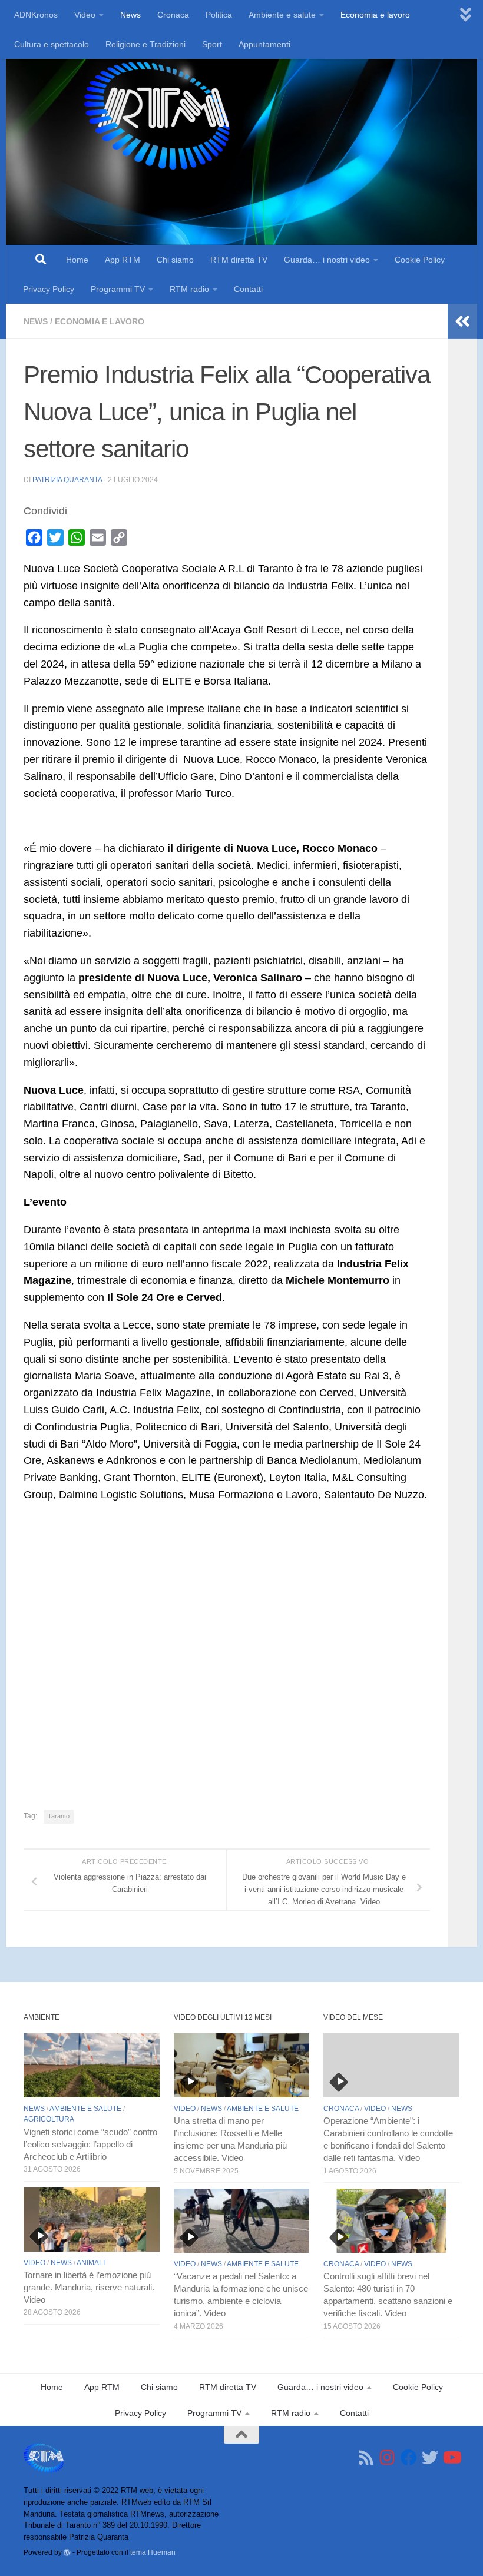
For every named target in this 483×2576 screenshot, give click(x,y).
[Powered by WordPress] (67, 2552)
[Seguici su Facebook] (409, 2458)
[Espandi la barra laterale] (462, 321)
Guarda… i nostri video (327, 260)
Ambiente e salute (282, 15)
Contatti (248, 289)
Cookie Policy (420, 260)
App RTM (123, 260)
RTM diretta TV (239, 260)
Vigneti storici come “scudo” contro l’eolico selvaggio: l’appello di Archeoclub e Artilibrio (90, 2145)
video (34, 2263)
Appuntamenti (264, 44)
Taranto (59, 1816)
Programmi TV (118, 289)
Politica (219, 15)
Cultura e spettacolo (52, 44)
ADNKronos (36, 15)
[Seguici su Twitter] (430, 2458)
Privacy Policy (49, 289)
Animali (91, 2263)
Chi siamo (175, 260)
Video (85, 15)
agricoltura (49, 2119)
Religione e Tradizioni (145, 44)
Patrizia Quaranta (67, 480)
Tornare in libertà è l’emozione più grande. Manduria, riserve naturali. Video (89, 2288)
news (36, 321)
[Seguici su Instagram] (388, 2458)
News (130, 15)
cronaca (341, 2109)
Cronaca (173, 15)
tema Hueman (153, 2552)
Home (77, 260)
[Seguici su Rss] (366, 2458)
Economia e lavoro (375, 15)
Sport (212, 44)
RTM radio (189, 289)
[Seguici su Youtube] (451, 2458)
